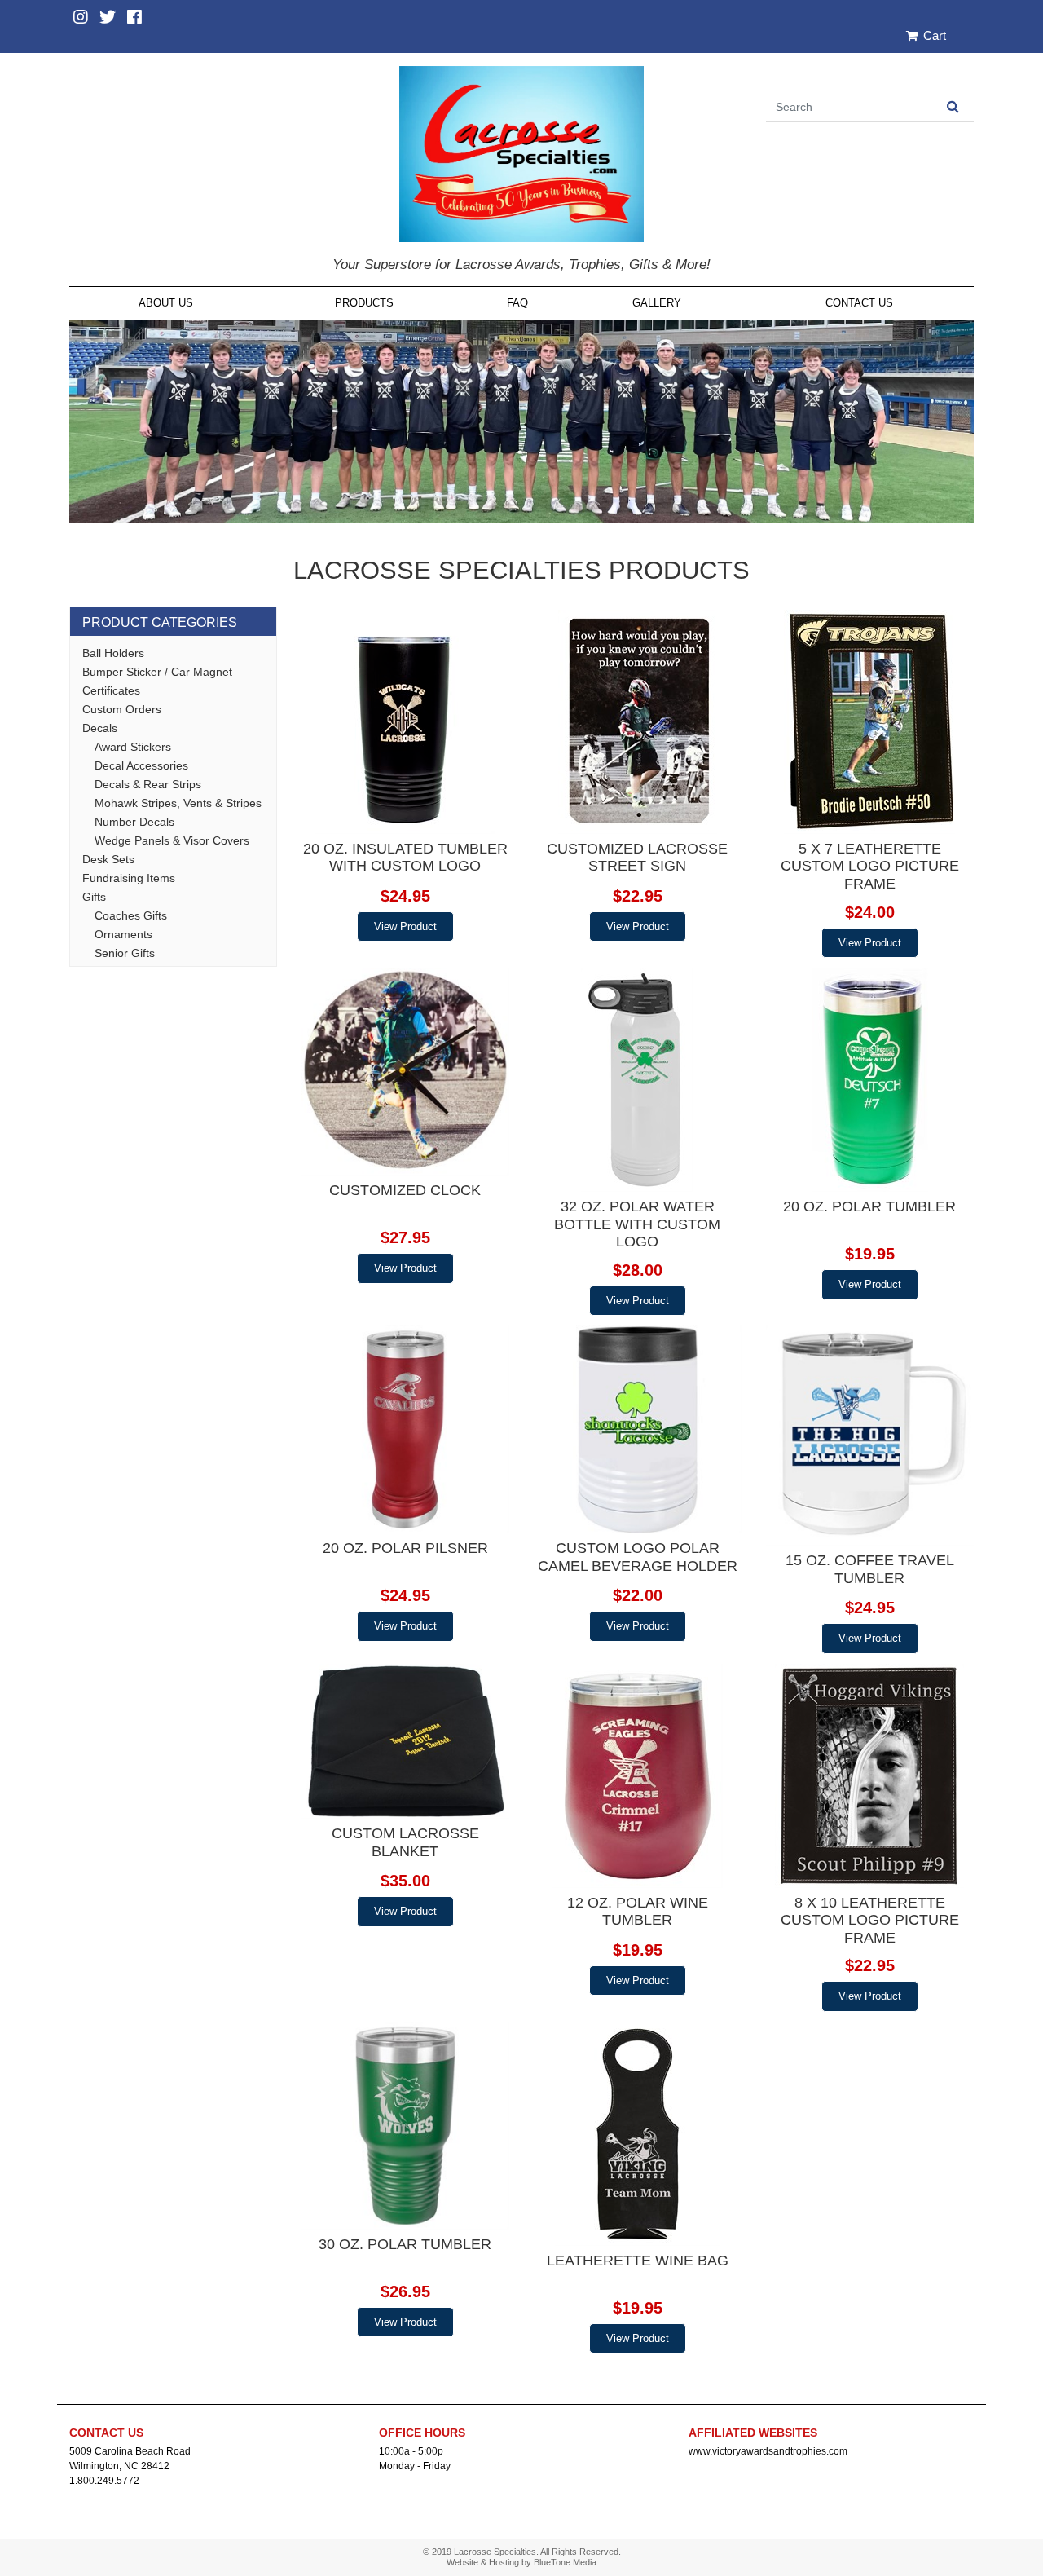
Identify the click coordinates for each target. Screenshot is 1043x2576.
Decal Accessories (141, 765)
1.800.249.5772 (104, 2481)
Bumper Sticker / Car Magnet (157, 672)
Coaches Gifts (131, 915)
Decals (100, 728)
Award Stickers (133, 747)
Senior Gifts (125, 953)
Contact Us (859, 303)
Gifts (94, 897)
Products (364, 303)
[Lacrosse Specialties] (521, 153)
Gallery (657, 303)
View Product (405, 926)
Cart (933, 35)
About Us (166, 303)
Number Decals (134, 822)
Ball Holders (113, 653)
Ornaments (123, 934)
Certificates (111, 690)
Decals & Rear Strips (148, 784)
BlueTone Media (565, 2562)
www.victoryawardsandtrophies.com (768, 2451)
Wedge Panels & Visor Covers (172, 840)
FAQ (517, 303)
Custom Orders (122, 709)
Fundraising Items (129, 878)
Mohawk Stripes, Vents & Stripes (178, 803)
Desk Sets (108, 859)
